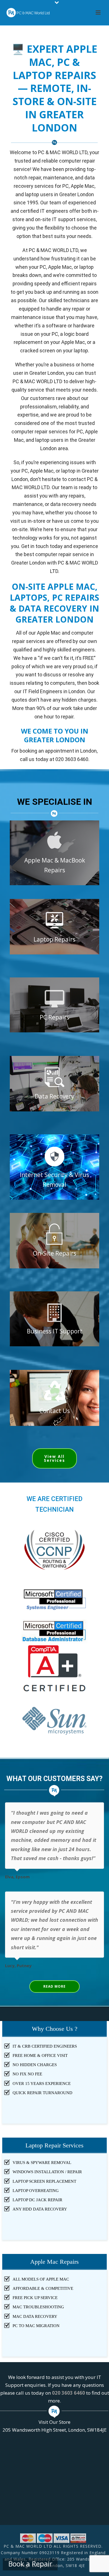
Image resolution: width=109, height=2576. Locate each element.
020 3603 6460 (68, 2393)
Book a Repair (30, 2564)
